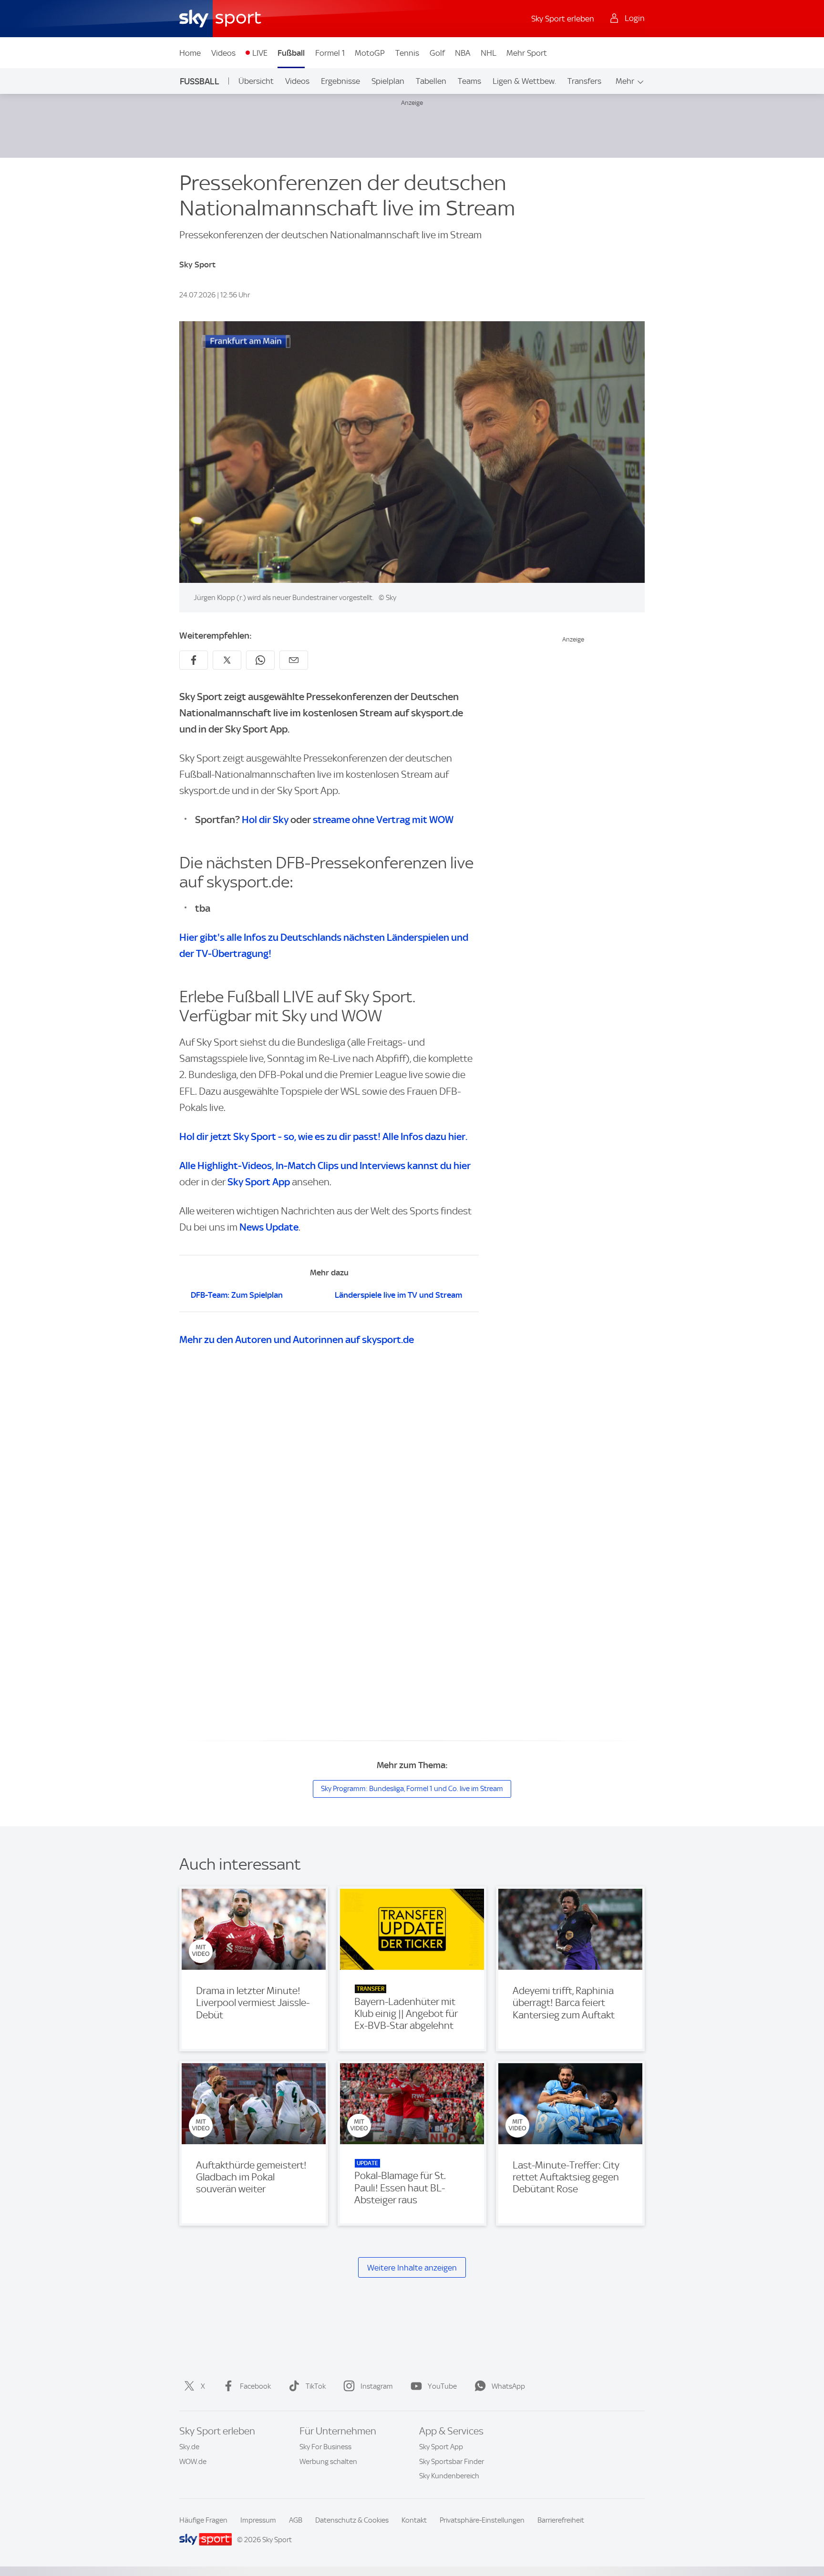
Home (190, 53)
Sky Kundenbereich (449, 2476)
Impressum (258, 2520)
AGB (296, 2520)
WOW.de (193, 2462)
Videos (223, 53)
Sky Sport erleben (563, 19)
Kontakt (414, 2520)
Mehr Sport (527, 53)
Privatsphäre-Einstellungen (482, 2520)
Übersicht (256, 81)
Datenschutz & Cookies (352, 2520)
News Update (269, 1227)
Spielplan (388, 81)
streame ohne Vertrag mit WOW (383, 820)
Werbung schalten (328, 2462)
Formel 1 (330, 53)
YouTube (442, 2386)
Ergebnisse (340, 81)
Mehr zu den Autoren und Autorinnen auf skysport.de (297, 1339)
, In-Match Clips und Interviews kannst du (325, 1166)
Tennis (407, 53)
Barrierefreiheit (561, 2520)
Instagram (377, 2386)
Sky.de (189, 2447)
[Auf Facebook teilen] (194, 660)
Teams (469, 81)
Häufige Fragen (203, 2520)
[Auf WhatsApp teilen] (260, 660)
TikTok (316, 2386)
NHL (489, 53)
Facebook (255, 2386)
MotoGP (370, 53)
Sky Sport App (441, 2447)
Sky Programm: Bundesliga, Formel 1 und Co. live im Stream (412, 1789)
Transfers (584, 81)
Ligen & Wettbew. (524, 81)
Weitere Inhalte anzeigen (412, 2268)
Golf (437, 53)
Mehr (625, 81)
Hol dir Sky (265, 820)
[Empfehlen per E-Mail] (294, 660)
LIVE (260, 53)
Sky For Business (325, 2447)
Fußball (291, 53)
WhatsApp (508, 2386)
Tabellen (431, 81)
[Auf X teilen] (227, 660)
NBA (463, 53)
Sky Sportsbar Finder (452, 2462)
